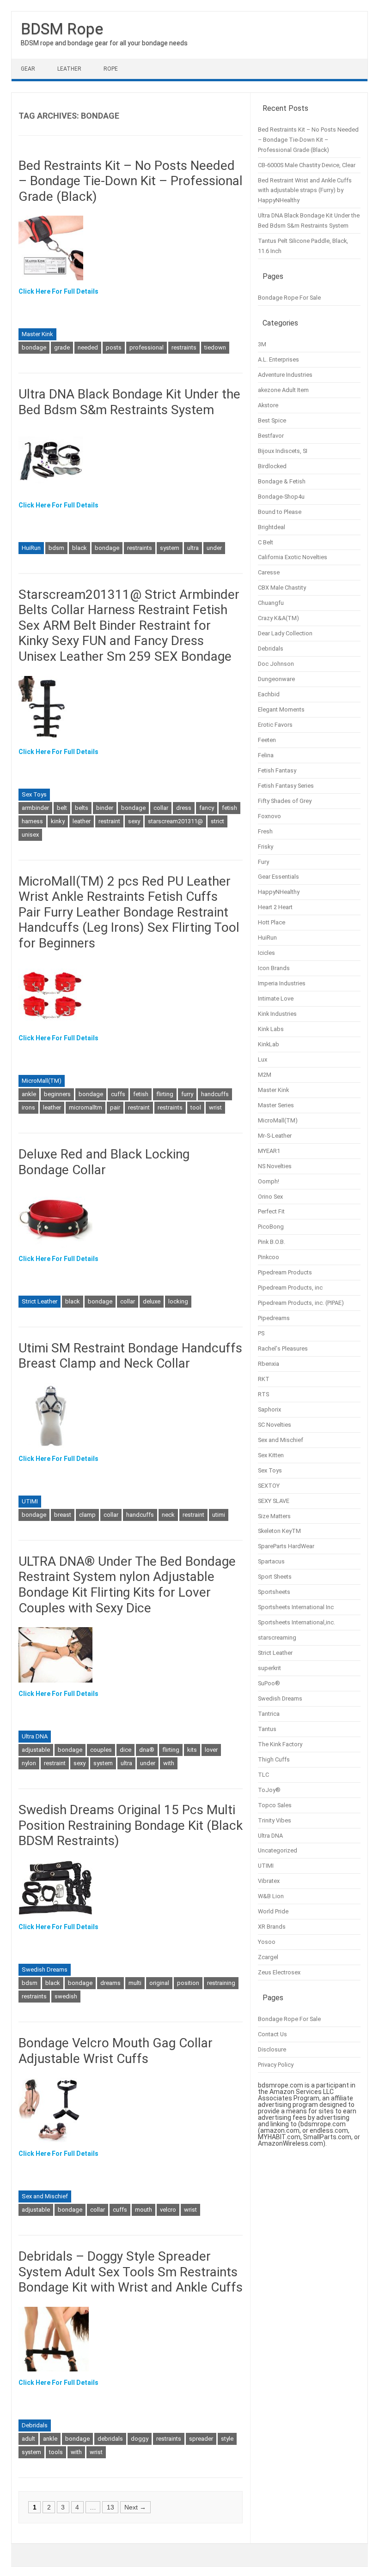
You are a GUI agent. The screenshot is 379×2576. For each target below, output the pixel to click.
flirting (165, 1094)
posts (114, 347)
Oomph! (269, 1181)
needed (88, 347)
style (227, 2439)
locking (178, 1301)
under (214, 548)
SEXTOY (269, 1486)
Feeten (267, 740)
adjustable (36, 1750)
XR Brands (272, 1927)
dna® (147, 1750)
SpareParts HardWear (286, 1546)
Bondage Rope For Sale (289, 298)
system (170, 548)
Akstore (268, 405)
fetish (229, 808)
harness (32, 821)
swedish (66, 1996)
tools (56, 2452)
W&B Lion (271, 1896)
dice (125, 1750)
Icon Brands (274, 968)
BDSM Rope (62, 29)
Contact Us (272, 2034)
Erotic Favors (275, 725)
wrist (215, 1107)
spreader (201, 2439)
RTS (263, 1394)
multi (135, 1983)
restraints (184, 347)
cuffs (118, 1094)
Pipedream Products (285, 1272)
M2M (265, 1075)
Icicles (266, 953)
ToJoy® (269, 1790)
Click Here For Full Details (58, 291)
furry (187, 1094)
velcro (168, 2210)
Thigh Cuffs (274, 1759)
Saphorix (269, 1409)
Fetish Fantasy (277, 770)
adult (28, 2439)
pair (115, 1107)
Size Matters (274, 1516)
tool (196, 1107)
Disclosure (272, 2049)
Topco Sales (275, 1805)
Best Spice (272, 420)
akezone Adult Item (283, 390)
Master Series (276, 1105)
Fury (263, 862)
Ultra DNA (35, 1736)
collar (161, 808)
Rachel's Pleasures (283, 1348)
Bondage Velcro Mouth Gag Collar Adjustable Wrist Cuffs (116, 2051)
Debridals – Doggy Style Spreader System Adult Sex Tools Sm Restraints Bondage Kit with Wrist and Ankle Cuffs (131, 2272)
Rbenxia (269, 1364)
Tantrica (269, 1714)
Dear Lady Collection (285, 633)
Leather (69, 69)
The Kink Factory (280, 1744)
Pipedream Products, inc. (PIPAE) (301, 1303)
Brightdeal (272, 527)
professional (147, 347)
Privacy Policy (276, 2065)
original (159, 1983)
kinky (58, 821)
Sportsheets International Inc (296, 1607)
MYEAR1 (269, 1151)
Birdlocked (272, 466)
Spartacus (271, 1561)
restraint (109, 821)
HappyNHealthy (279, 892)
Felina (266, 755)
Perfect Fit (271, 1211)
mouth (144, 2210)
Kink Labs (271, 1029)
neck (168, 1515)
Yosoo (267, 1942)
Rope (111, 69)
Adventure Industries (285, 375)
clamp (87, 1515)
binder (105, 808)
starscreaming (277, 1638)
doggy (140, 2439)
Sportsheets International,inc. (296, 1622)
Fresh (265, 831)
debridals (110, 2439)
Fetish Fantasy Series (286, 786)
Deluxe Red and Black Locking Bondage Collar (104, 1162)
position (188, 1983)
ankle (29, 1094)
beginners (57, 1094)
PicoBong (271, 1227)
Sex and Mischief (45, 2196)
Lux (263, 1059)
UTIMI (30, 1501)
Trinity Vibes (275, 1820)
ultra (193, 548)
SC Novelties (275, 1425)
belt (62, 808)
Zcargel (268, 1957)
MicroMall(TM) (42, 1081)
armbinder (35, 808)
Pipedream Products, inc (290, 1288)
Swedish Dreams (45, 1970)
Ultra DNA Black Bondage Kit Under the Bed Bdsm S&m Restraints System (129, 402)
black (79, 548)
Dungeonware (276, 679)
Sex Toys (34, 794)
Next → (135, 2507)
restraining (221, 1983)
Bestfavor (271, 436)
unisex (30, 835)
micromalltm (86, 1107)
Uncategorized (278, 1850)
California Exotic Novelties (293, 557)
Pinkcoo (269, 1257)
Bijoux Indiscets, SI (283, 451)
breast (63, 1515)
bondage (34, 347)
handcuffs (215, 1094)
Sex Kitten (271, 1455)
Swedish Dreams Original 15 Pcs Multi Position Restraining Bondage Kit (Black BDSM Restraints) (131, 1825)
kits (192, 1750)
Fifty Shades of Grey (285, 801)
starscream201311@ (175, 821)
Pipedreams (274, 1318)
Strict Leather (40, 1301)
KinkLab (269, 1044)
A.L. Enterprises (278, 359)
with (169, 1763)
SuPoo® (269, 1683)
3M (262, 344)
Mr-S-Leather (275, 1136)
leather (82, 821)
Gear (28, 69)
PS (261, 1333)
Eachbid (269, 694)
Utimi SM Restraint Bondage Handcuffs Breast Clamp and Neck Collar (130, 1356)
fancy (207, 808)
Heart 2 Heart (275, 907)
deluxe (152, 1301)
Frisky (266, 847)
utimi (219, 1515)
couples (101, 1750)
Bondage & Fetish (282, 481)
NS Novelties (275, 1166)
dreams (110, 1983)
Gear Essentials (278, 877)
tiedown (215, 347)
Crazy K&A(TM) (278, 618)
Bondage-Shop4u (281, 497)
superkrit (269, 1668)
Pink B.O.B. (272, 1242)
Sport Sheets (275, 1577)
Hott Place (272, 922)
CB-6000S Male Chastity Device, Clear (307, 165)
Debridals (35, 2425)
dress (184, 808)
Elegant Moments (281, 709)
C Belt (266, 542)
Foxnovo (269, 816)
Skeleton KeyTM (279, 1531)
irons (28, 1107)
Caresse (269, 572)
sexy (134, 821)
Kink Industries (277, 1014)
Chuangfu (271, 603)
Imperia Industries (282, 983)
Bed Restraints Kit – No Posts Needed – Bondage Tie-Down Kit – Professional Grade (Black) (131, 181)
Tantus (267, 1729)
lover (211, 1750)
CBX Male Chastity (282, 588)
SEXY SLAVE (274, 1501)
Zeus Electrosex (279, 1972)
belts (82, 808)
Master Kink (37, 334)
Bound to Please (280, 512)
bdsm (56, 548)
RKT (264, 1379)
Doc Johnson (276, 664)
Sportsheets (274, 1592)
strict (217, 821)
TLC (263, 1775)
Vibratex (269, 1881)
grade (62, 347)
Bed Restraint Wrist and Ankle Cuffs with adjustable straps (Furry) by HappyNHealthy (305, 190)
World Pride (273, 1911)
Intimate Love (276, 998)
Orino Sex (270, 1197)
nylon (29, 1763)
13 (110, 2507)
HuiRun (31, 548)
